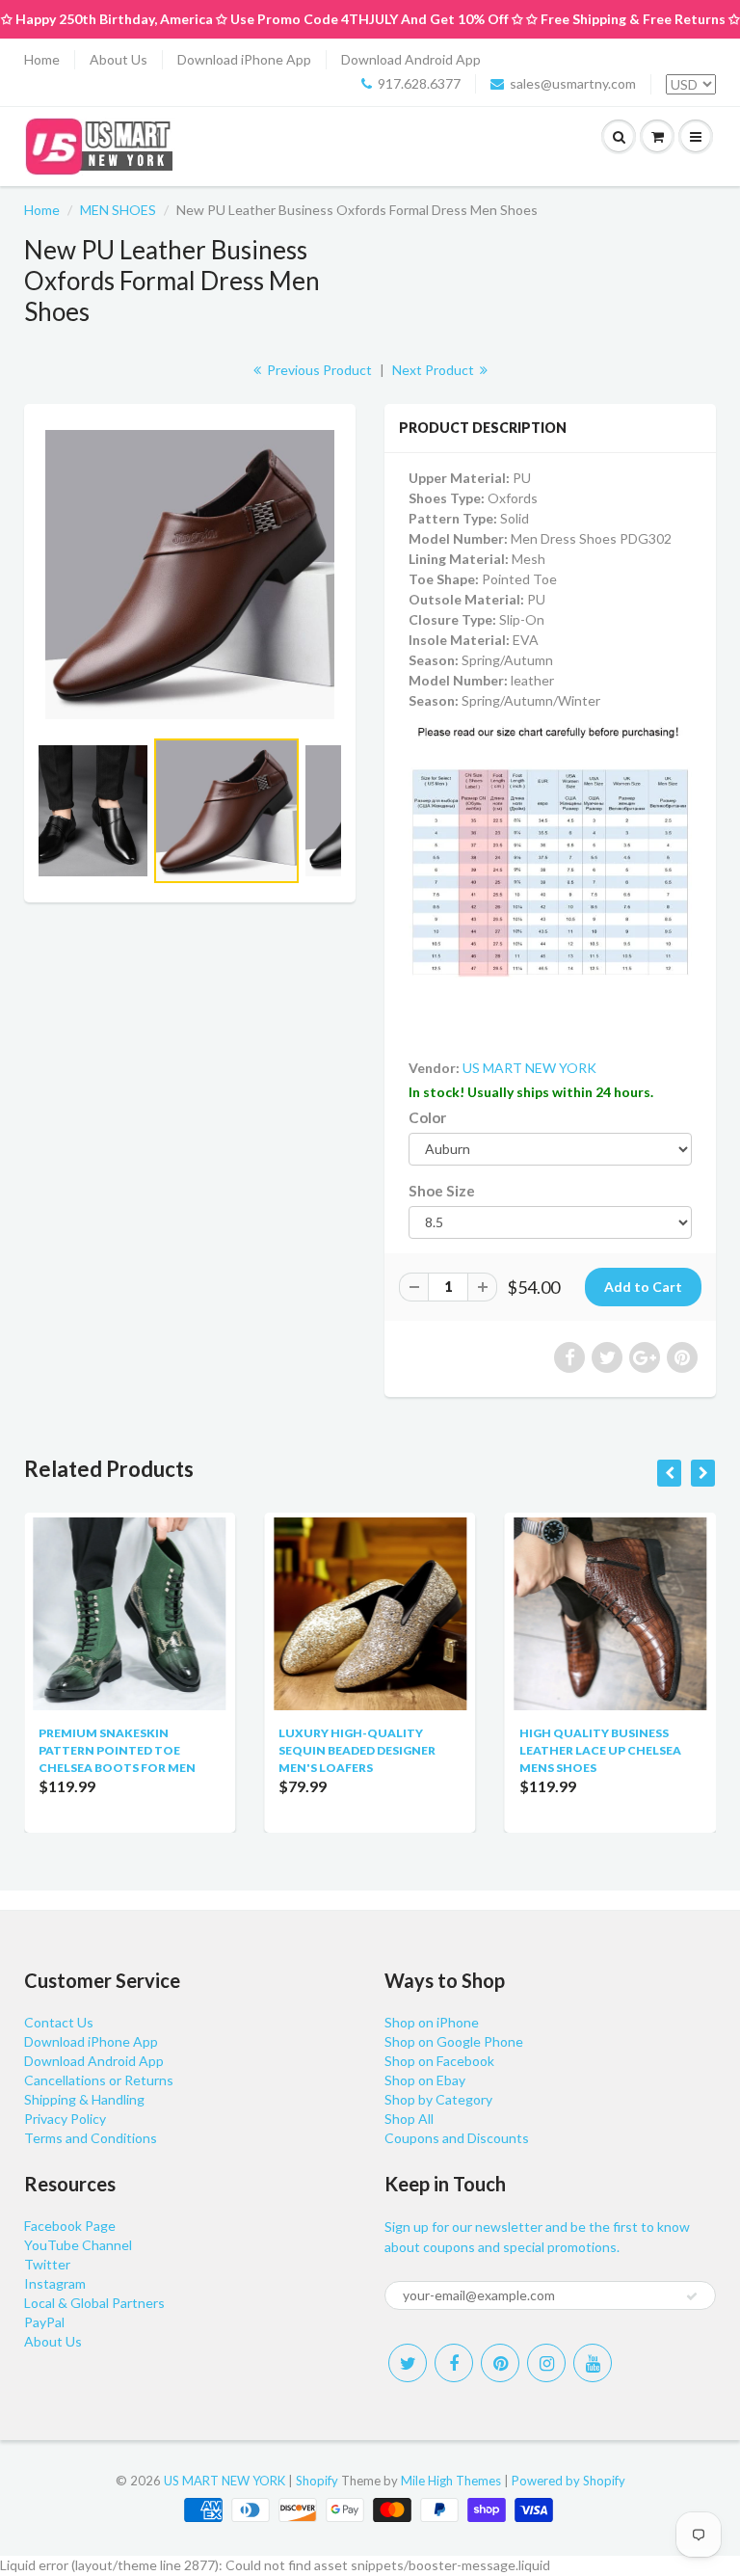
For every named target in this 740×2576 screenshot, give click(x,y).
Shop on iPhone (432, 2022)
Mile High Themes (451, 2481)
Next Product (435, 370)
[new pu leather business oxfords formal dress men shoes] (190, 575)
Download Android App (411, 59)
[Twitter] (408, 2363)
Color (427, 1117)
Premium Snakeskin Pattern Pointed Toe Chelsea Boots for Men (117, 1750)
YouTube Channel (78, 2245)
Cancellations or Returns (99, 2080)
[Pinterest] (500, 2363)
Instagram (55, 2283)
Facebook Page (70, 2226)
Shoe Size (442, 1191)
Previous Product (318, 370)
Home (42, 59)
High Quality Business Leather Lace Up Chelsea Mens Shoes (600, 1750)
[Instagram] (546, 2363)
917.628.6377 (419, 83)
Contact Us (59, 2022)
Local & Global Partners (94, 2303)
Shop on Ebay (425, 2080)
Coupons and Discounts (457, 2138)
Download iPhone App (244, 59)
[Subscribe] (692, 2296)
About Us (119, 59)
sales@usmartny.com (573, 83)
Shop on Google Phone (454, 2041)
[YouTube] (593, 2363)
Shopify (317, 2481)
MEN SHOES (118, 210)
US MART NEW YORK (529, 1068)
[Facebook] (454, 2363)
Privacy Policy (65, 2119)
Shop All (409, 2119)
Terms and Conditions (91, 2138)
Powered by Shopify (568, 2481)
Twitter (47, 2264)
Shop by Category (438, 2099)
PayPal (44, 2322)
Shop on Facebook (439, 2061)
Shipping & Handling (84, 2099)
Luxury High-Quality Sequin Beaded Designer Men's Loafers (357, 1750)
